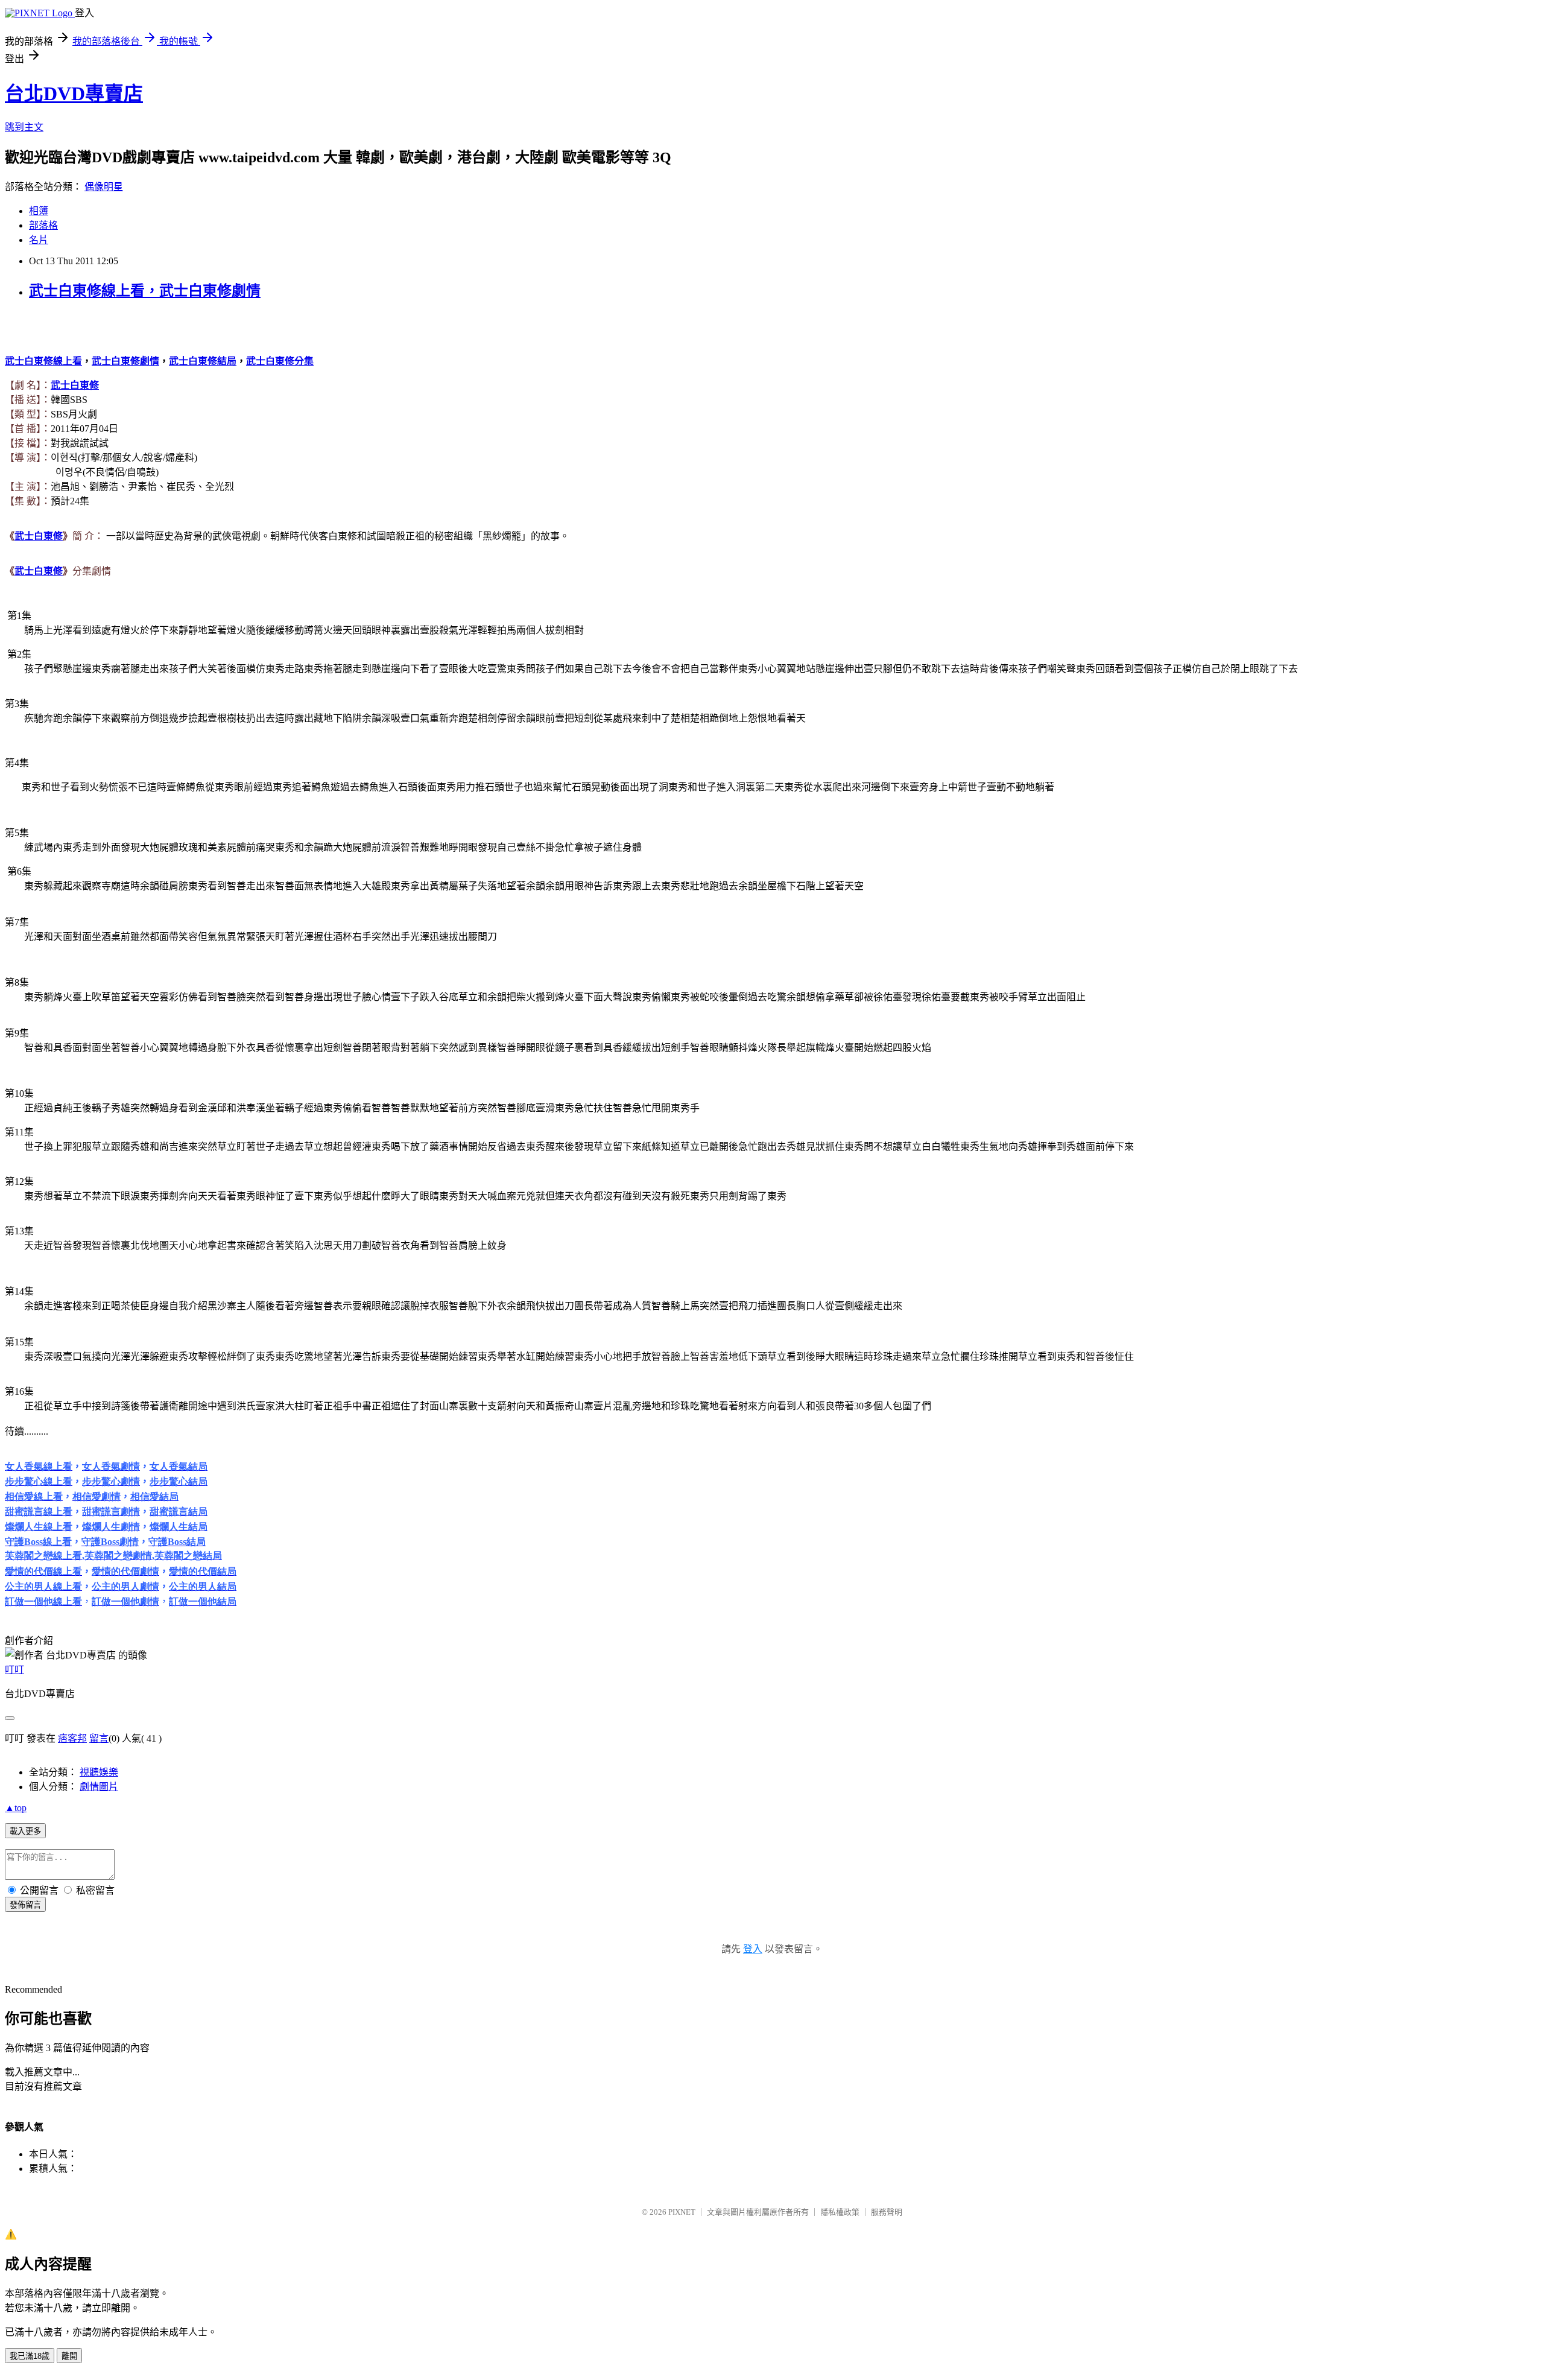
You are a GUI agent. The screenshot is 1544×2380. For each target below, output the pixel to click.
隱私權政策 (840, 2212)
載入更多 (25, 1831)
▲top (16, 1808)
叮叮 (14, 1670)
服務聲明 (887, 2212)
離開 (69, 2356)
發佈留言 (25, 1905)
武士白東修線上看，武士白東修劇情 (145, 291)
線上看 (43, 361)
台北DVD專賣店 (74, 94)
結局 (203, 361)
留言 (99, 1738)
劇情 (125, 361)
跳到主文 (24, 127)
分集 (280, 361)
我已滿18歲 (30, 2356)
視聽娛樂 (99, 1772)
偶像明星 (104, 187)
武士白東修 (75, 385)
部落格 (43, 225)
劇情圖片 (99, 1787)
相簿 (39, 211)
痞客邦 (72, 1738)
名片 (39, 240)
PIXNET (682, 2212)
